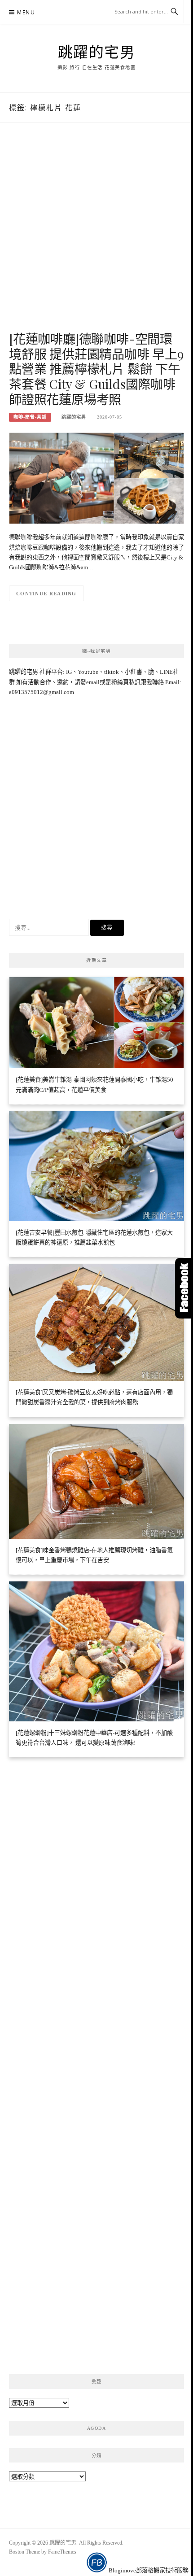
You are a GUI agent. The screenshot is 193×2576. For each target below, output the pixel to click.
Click (184, 1288)
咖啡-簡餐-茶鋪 (30, 417)
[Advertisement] (96, 236)
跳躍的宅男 (97, 52)
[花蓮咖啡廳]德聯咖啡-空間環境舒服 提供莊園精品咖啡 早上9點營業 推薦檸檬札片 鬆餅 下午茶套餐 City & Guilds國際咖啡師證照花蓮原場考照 (96, 369)
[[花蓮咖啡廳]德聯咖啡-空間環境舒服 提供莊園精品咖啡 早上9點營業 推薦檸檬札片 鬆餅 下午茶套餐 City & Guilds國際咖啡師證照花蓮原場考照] (96, 478)
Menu (26, 12)
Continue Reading (46, 594)
